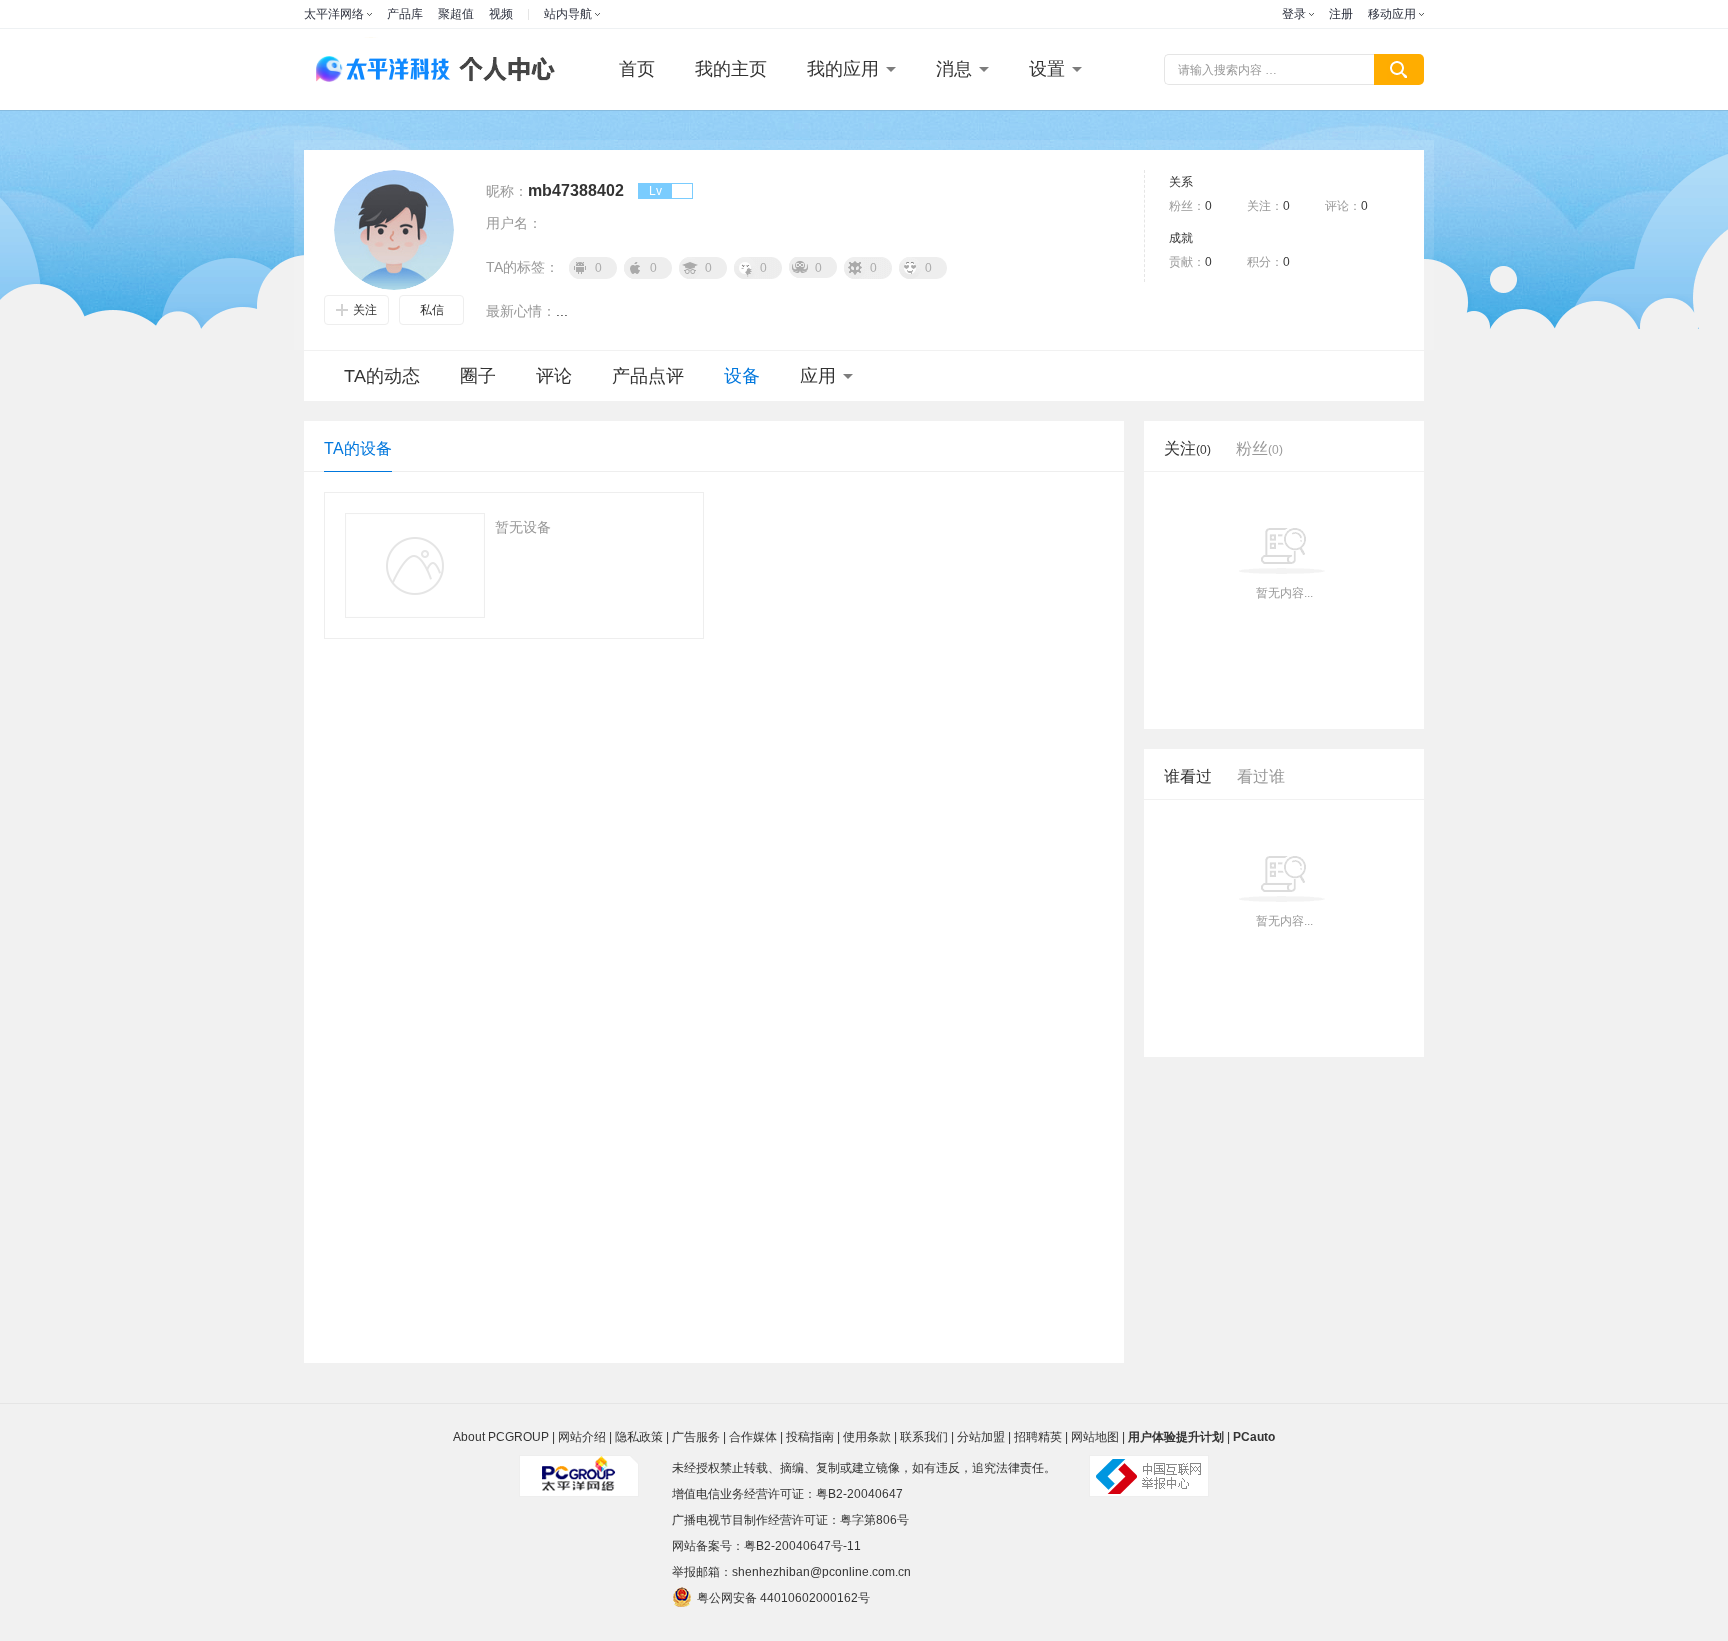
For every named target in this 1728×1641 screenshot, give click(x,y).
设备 (742, 376)
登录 (1294, 14)
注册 (1341, 14)
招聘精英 (1038, 1437)
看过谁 (1261, 776)
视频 (501, 14)
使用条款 (867, 1437)
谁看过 (1188, 776)
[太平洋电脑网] (374, 69)
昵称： (507, 191)
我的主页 (731, 69)
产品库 (405, 14)
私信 (432, 310)
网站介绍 (582, 1437)
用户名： (514, 223)
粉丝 (1259, 448)
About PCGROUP (501, 1437)
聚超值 (456, 14)
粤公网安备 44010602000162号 (783, 1598)
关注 (365, 310)
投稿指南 (810, 1437)
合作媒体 (753, 1437)
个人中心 (502, 69)
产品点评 (648, 376)
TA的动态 (382, 376)
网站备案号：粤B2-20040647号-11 (766, 1546)
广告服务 (696, 1437)
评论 (554, 376)
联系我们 (924, 1437)
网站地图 (1095, 1437)
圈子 (478, 376)
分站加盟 (981, 1437)
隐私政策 (639, 1437)
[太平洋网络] (579, 1468)
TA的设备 (358, 448)
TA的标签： (522, 267)
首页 (637, 69)
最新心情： (521, 311)
